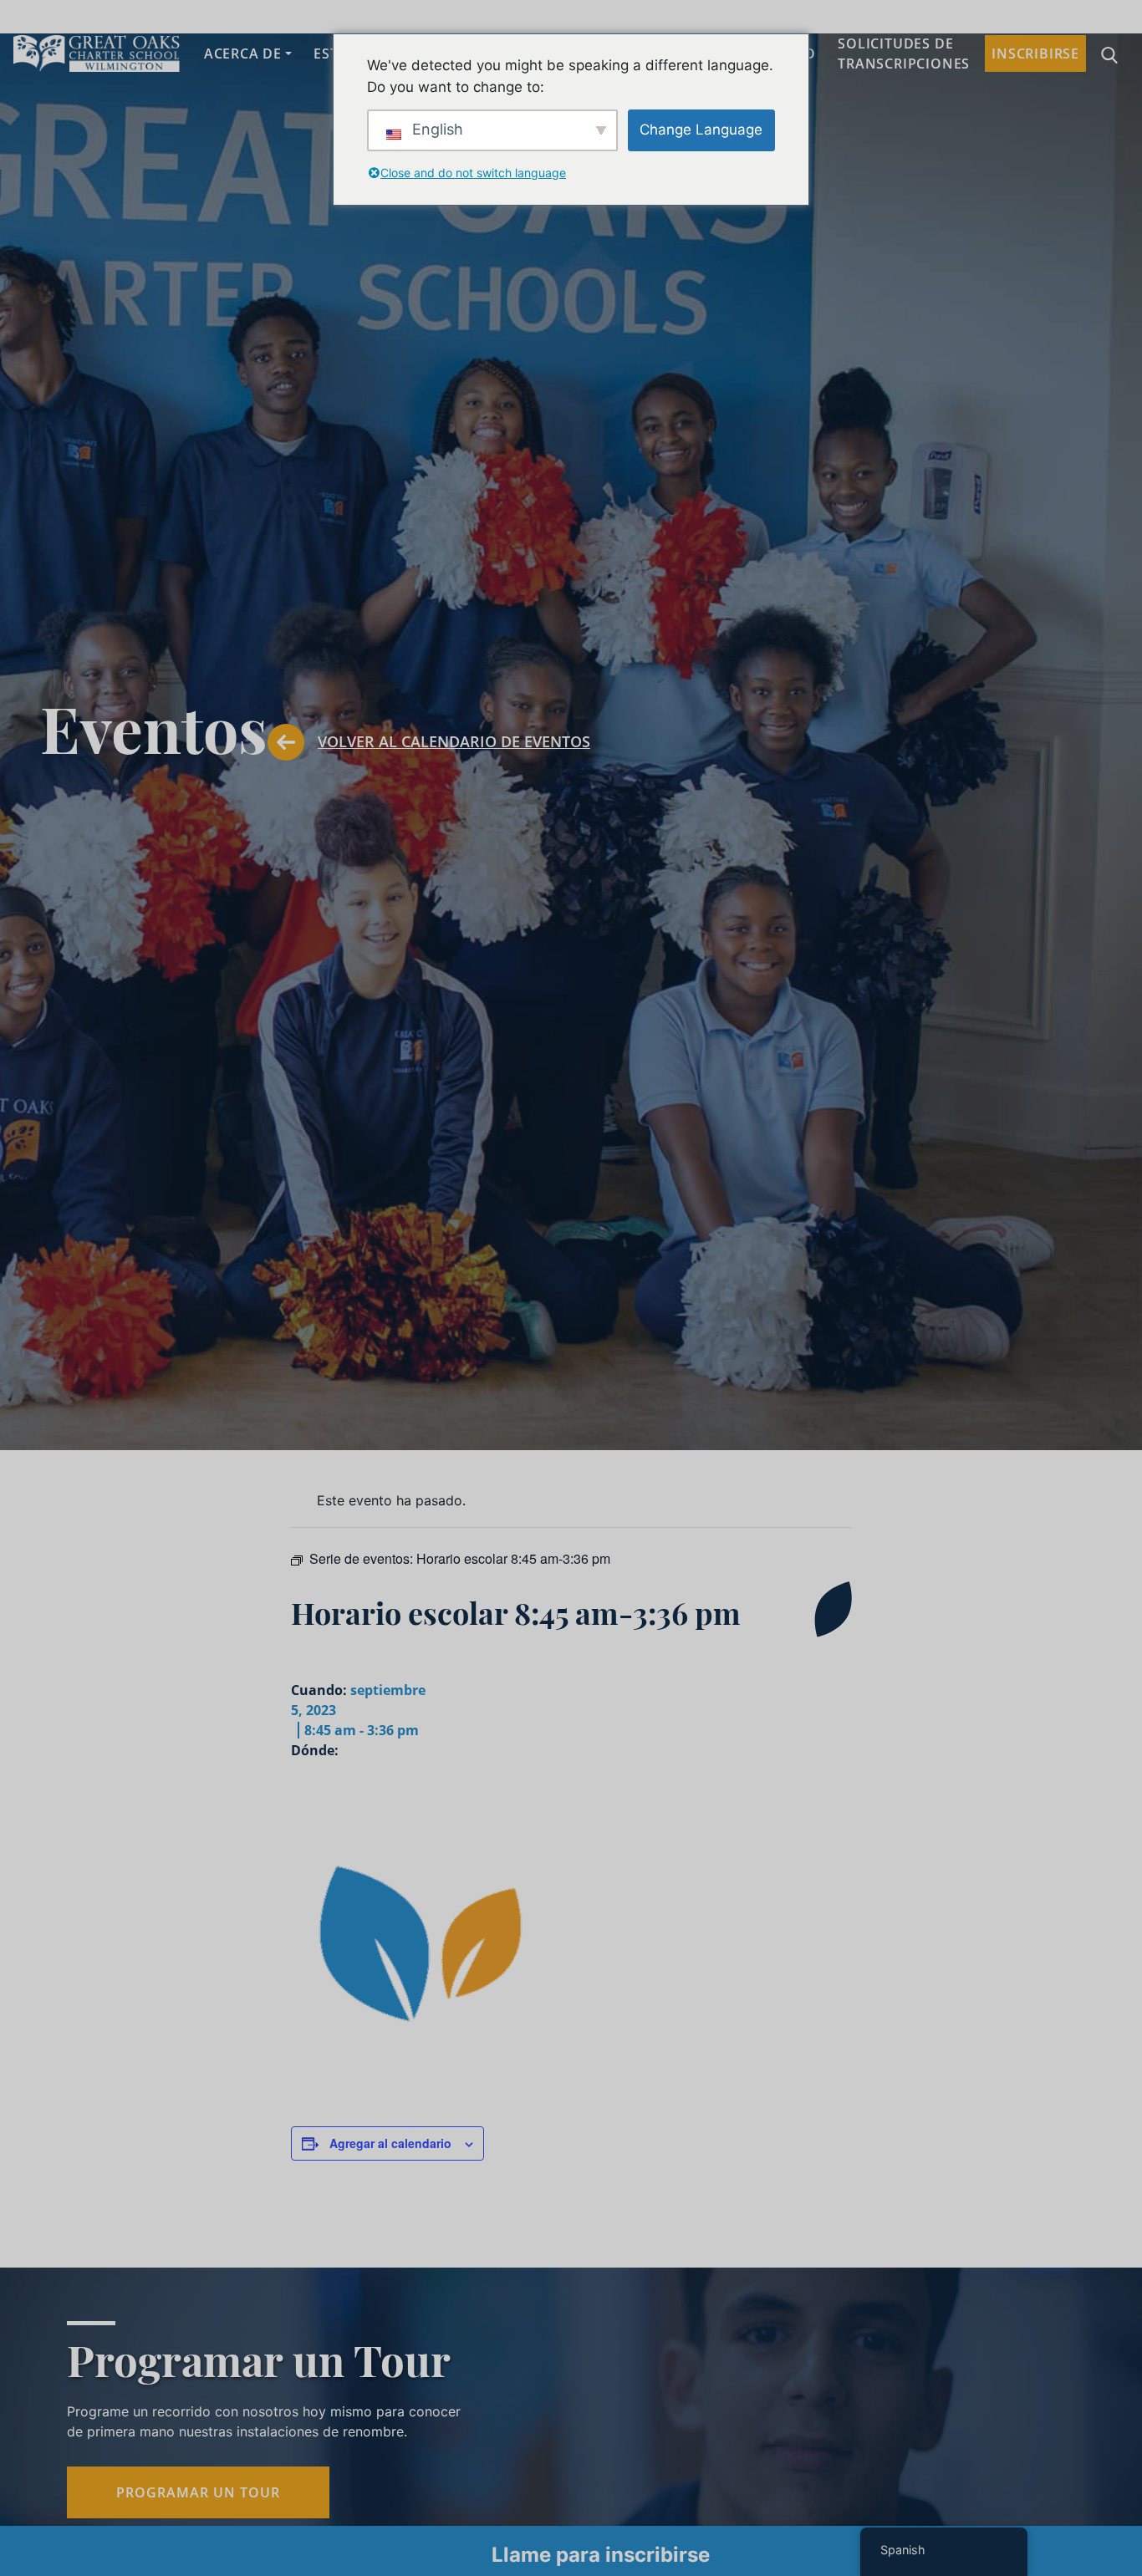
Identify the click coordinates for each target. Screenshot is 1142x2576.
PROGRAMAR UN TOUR (198, 2492)
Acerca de (243, 53)
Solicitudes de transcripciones (904, 53)
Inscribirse (1035, 53)
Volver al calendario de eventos (454, 741)
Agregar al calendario (390, 2143)
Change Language (701, 130)
